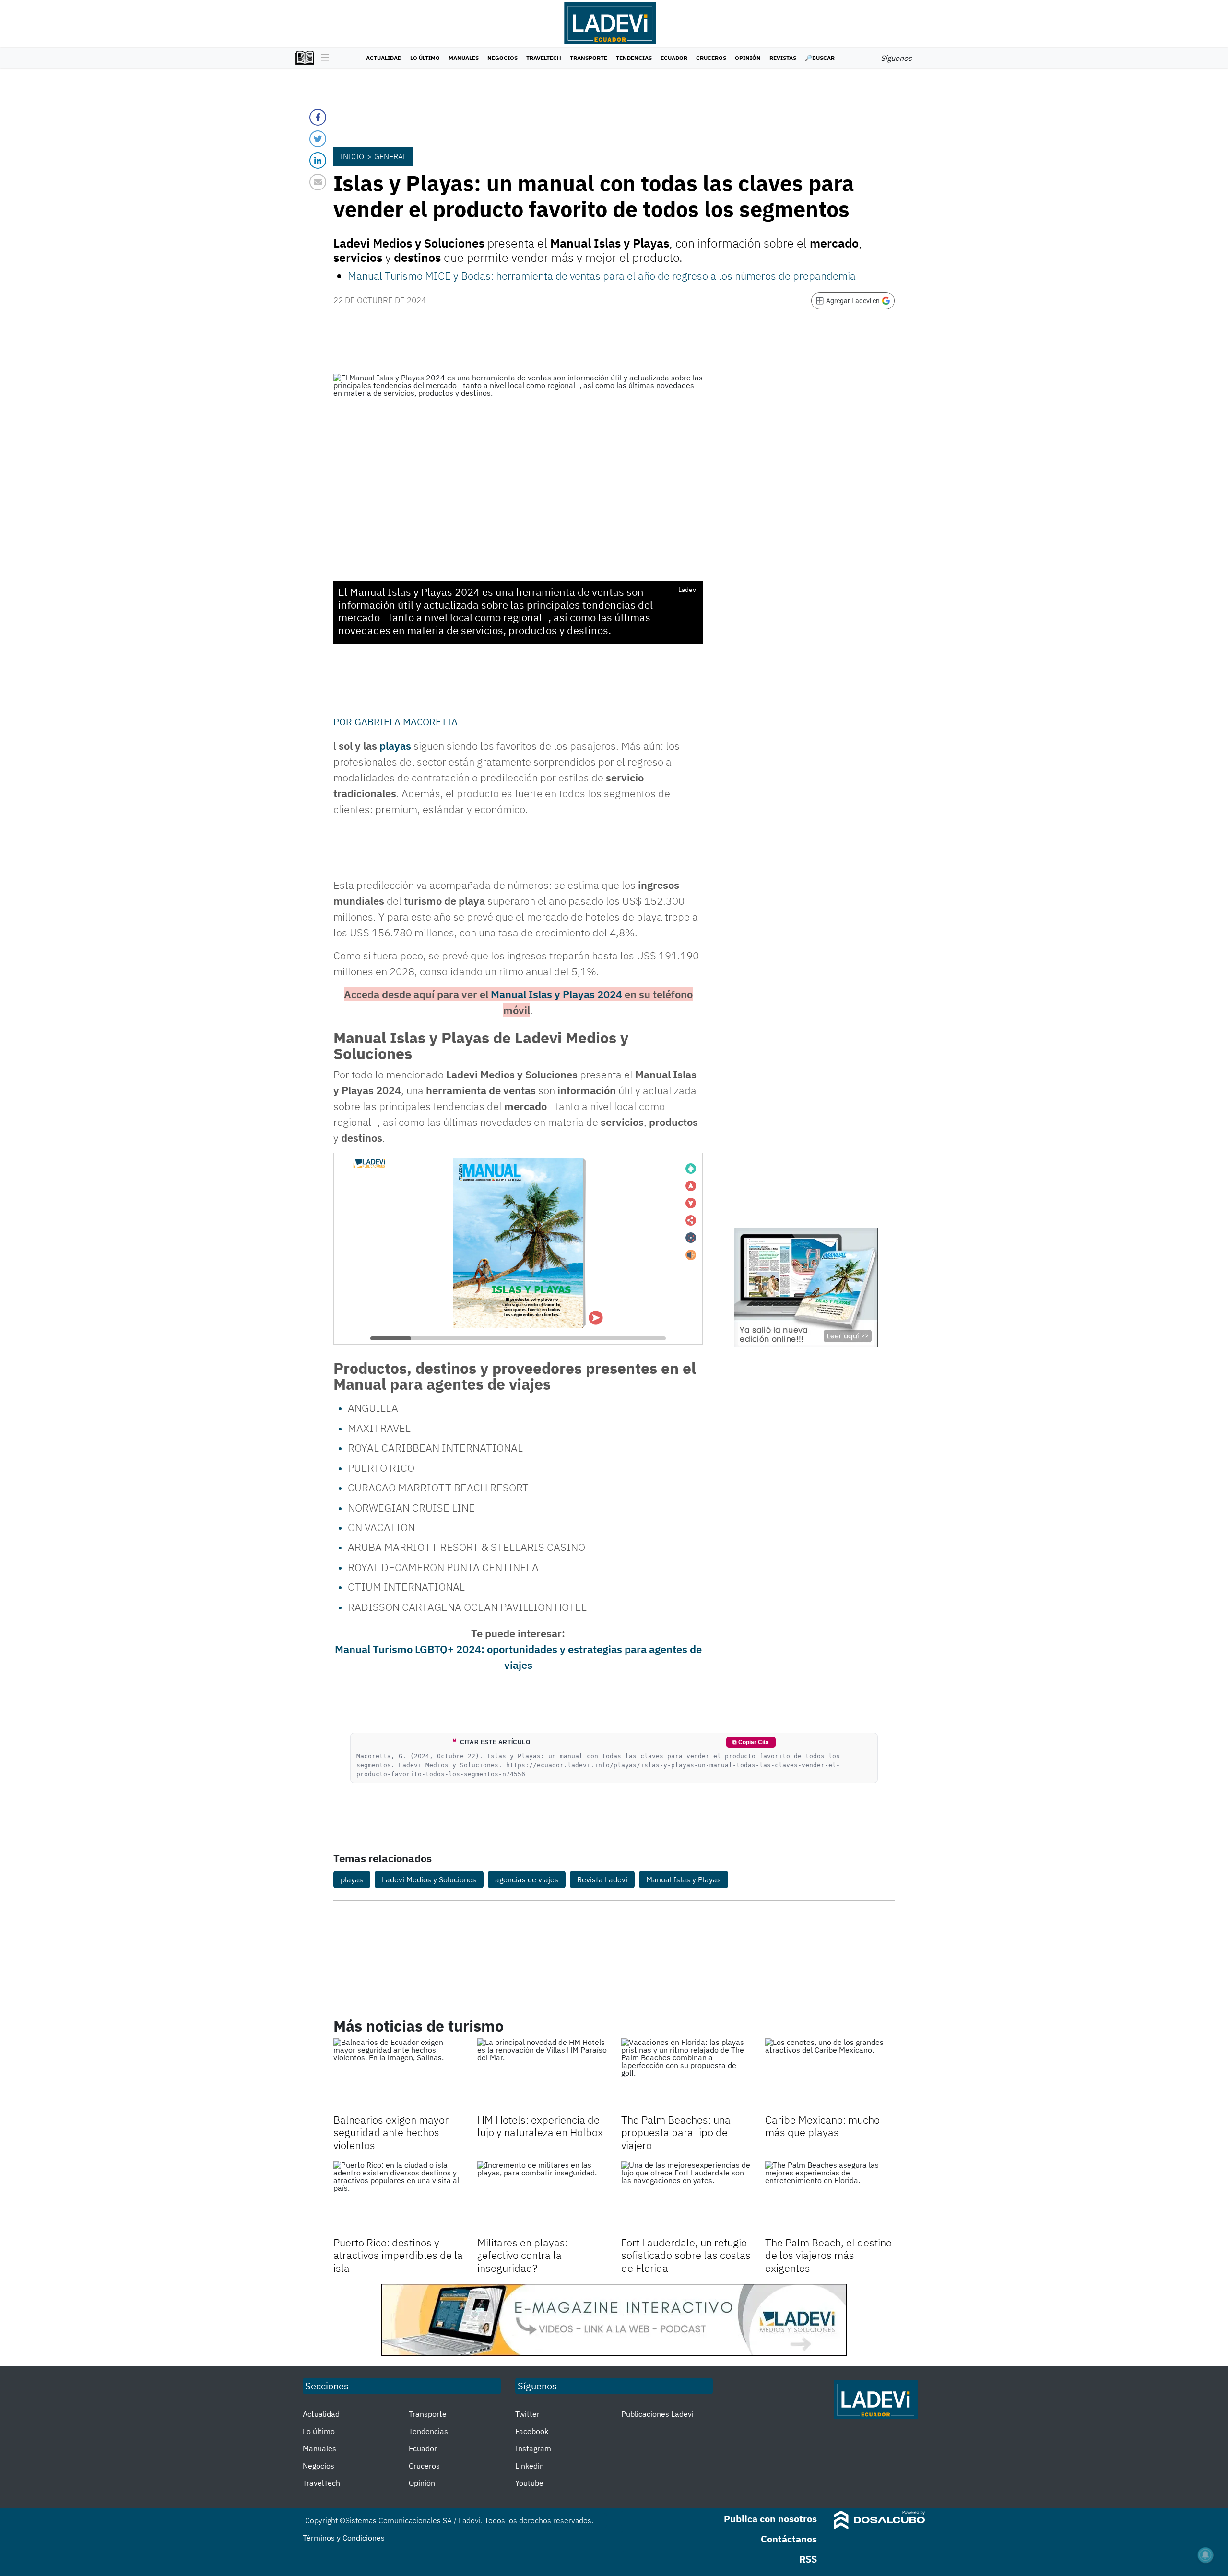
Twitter (527, 2414)
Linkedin (530, 2466)
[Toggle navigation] (323, 58)
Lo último (425, 58)
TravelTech (544, 58)
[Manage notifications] (1205, 2555)
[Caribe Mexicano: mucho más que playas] (830, 2075)
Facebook (532, 2431)
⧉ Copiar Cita (751, 1742)
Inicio (352, 156)
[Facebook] (318, 117)
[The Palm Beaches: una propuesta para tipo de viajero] (686, 2075)
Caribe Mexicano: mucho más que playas (822, 2126)
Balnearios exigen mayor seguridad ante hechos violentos (391, 2132)
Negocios (502, 58)
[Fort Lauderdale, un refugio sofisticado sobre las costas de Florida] (686, 2198)
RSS (808, 2559)
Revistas (783, 58)
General (390, 156)
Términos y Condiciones (344, 2538)
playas (395, 746)
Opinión (748, 58)
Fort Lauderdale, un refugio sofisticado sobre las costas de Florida (686, 2255)
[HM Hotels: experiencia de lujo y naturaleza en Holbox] (542, 2075)
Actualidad (384, 58)
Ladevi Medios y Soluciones (429, 1879)
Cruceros (711, 58)
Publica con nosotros (770, 2519)
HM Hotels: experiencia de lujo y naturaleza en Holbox (540, 2126)
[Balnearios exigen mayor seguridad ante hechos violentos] (398, 2075)
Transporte (589, 58)
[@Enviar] (318, 182)
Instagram (533, 2448)
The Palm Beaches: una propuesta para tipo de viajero (676, 2132)
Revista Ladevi (602, 1879)
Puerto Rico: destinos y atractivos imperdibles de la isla (398, 2255)
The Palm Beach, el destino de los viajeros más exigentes (828, 2255)
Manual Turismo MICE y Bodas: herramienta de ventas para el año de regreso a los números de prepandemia (602, 276)
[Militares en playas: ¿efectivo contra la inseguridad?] (542, 2198)
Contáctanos (789, 2539)
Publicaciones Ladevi (657, 2414)
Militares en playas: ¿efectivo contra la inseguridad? (523, 2255)
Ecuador (674, 58)
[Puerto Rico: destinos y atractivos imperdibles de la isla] (398, 2198)
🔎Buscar (820, 58)
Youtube (529, 2483)
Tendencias (634, 58)
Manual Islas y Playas (684, 1879)
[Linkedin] (318, 160)
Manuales (464, 58)
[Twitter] (318, 139)
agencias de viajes (527, 1879)
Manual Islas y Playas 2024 (556, 994)
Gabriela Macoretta (406, 722)
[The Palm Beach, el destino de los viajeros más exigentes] (830, 2198)
